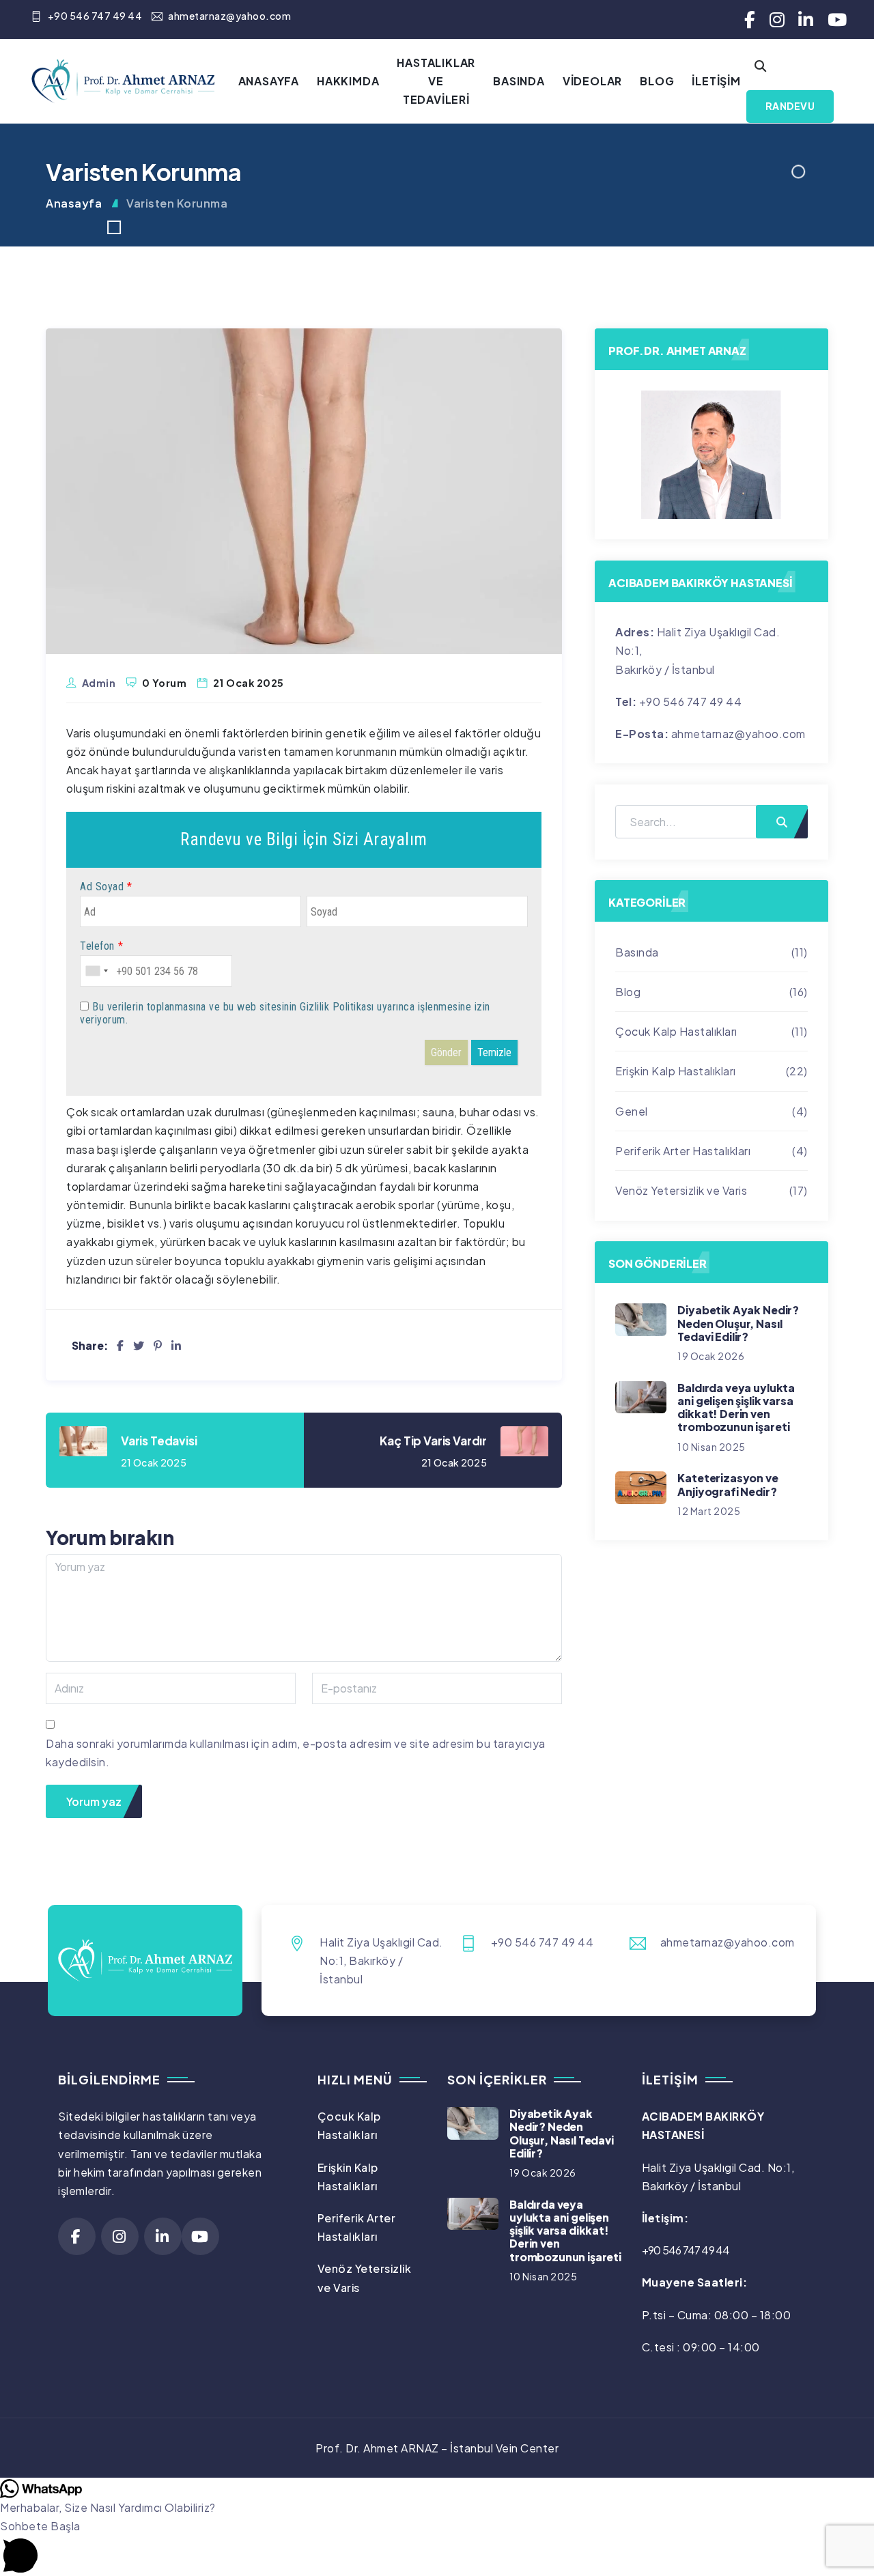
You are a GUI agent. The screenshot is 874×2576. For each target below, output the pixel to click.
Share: (90, 1345)
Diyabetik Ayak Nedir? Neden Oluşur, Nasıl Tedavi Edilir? (738, 1323)
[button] (437, 2546)
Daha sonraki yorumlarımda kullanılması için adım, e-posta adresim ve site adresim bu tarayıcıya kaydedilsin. (296, 1753)
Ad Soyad (102, 887)
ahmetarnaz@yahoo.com (229, 16)
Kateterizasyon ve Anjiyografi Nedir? (728, 1484)
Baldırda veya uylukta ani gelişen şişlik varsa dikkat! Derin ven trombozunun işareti (736, 1407)
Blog (657, 81)
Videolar (592, 81)
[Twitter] (139, 1345)
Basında (519, 81)
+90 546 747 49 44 (95, 16)
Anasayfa (269, 81)
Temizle (494, 1052)
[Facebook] (121, 1345)
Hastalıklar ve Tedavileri (436, 81)
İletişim (716, 81)
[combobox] (96, 971)
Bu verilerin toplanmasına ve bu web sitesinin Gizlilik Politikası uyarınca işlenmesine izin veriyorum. (285, 1013)
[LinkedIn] (177, 1345)
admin (99, 683)
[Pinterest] (158, 1345)
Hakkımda (348, 81)
